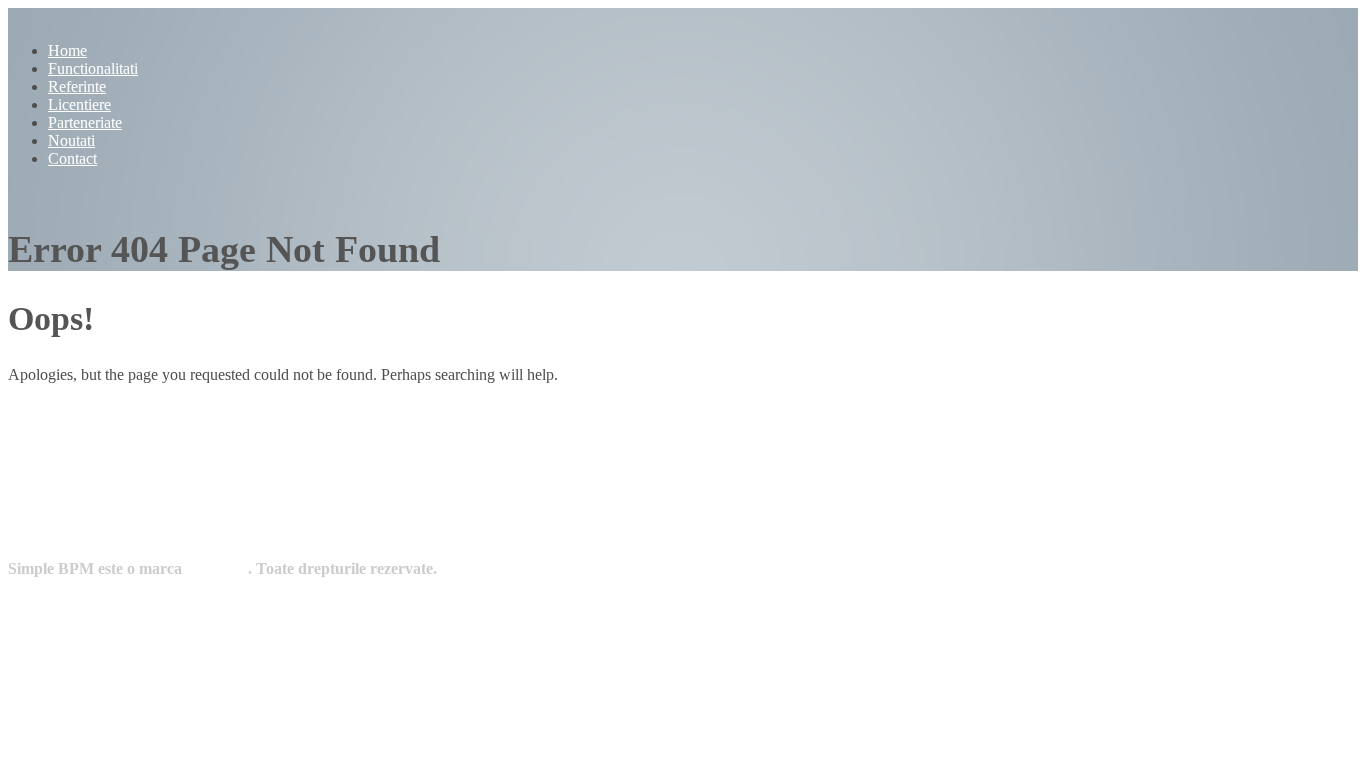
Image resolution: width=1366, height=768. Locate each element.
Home (67, 50)
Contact (72, 158)
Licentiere (79, 104)
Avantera (216, 568)
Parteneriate (85, 122)
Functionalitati (93, 68)
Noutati (71, 140)
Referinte (77, 86)
